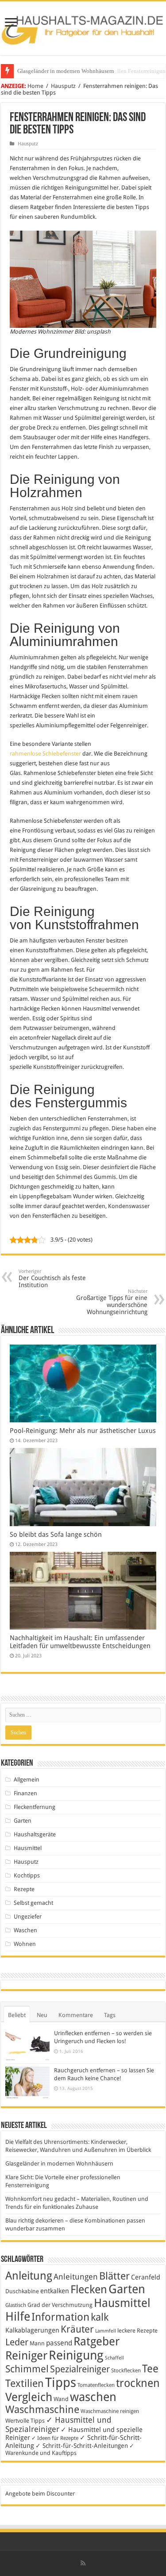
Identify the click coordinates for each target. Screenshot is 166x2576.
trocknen (138, 2383)
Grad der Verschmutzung (60, 2305)
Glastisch (16, 2305)
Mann (37, 2343)
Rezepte (24, 1889)
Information (60, 2317)
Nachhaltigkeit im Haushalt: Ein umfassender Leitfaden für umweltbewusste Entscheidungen (80, 1642)
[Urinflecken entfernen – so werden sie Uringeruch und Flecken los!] (27, 2045)
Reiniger (26, 2356)
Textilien (25, 2383)
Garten (23, 1821)
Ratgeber (97, 2341)
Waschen (25, 1930)
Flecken (89, 2289)
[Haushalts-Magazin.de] (83, 27)
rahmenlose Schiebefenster (45, 754)
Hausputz (63, 86)
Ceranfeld (146, 2277)
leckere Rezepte (137, 2331)
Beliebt (17, 2015)
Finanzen (25, 1793)
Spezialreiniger (80, 2369)
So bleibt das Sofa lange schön (56, 1535)
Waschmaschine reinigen (110, 2411)
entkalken (55, 2291)
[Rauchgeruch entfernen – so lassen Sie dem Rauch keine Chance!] (27, 2083)
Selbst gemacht (33, 1903)
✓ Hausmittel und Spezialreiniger (58, 2424)
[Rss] (83, 2563)
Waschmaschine (42, 2409)
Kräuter (77, 2329)
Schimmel (27, 2369)
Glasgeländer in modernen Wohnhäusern (59, 2164)
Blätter (114, 2276)
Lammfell (106, 2331)
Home (35, 86)
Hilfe (18, 2317)
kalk (100, 2317)
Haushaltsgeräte (35, 1834)
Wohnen (25, 1944)
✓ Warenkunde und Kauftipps (70, 2449)
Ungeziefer (28, 1917)
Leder (17, 2342)
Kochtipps (27, 1875)
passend (59, 2343)
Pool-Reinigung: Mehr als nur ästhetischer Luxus (83, 1431)
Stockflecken (126, 2371)
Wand (61, 2399)
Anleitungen (76, 2277)
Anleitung (29, 2276)
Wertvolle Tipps (25, 2421)
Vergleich (29, 2397)
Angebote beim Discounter (40, 2494)
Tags (110, 2015)
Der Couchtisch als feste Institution (52, 1279)
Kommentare (76, 2015)
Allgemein (27, 1780)
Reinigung (76, 2355)
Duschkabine (22, 2291)
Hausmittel (28, 1848)
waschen (93, 2397)
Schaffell (114, 2358)
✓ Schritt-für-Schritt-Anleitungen (82, 2446)
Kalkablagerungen (32, 2330)
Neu (42, 2015)
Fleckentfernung (35, 1807)
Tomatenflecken (96, 2385)
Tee (150, 2369)
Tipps (61, 2382)
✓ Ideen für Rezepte (55, 2438)
